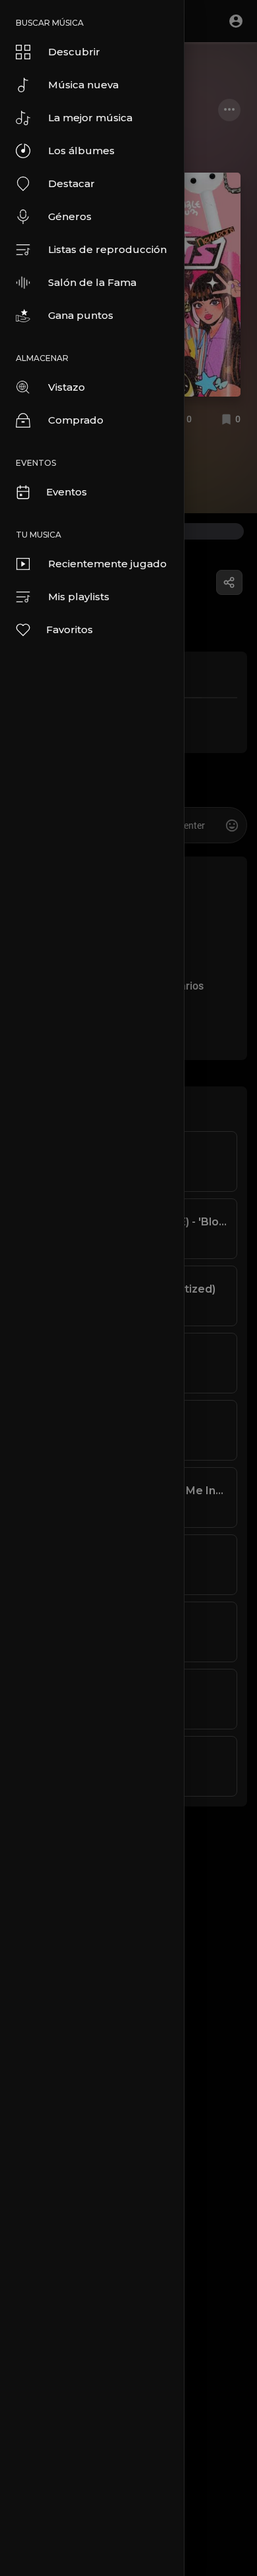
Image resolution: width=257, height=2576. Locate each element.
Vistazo (67, 387)
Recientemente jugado (107, 564)
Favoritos (70, 630)
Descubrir (74, 52)
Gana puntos (81, 315)
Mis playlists (79, 597)
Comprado (76, 420)
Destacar (71, 183)
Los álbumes (81, 151)
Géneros (70, 216)
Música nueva (83, 85)
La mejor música (90, 118)
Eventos (67, 492)
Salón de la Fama (92, 282)
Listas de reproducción (107, 249)
